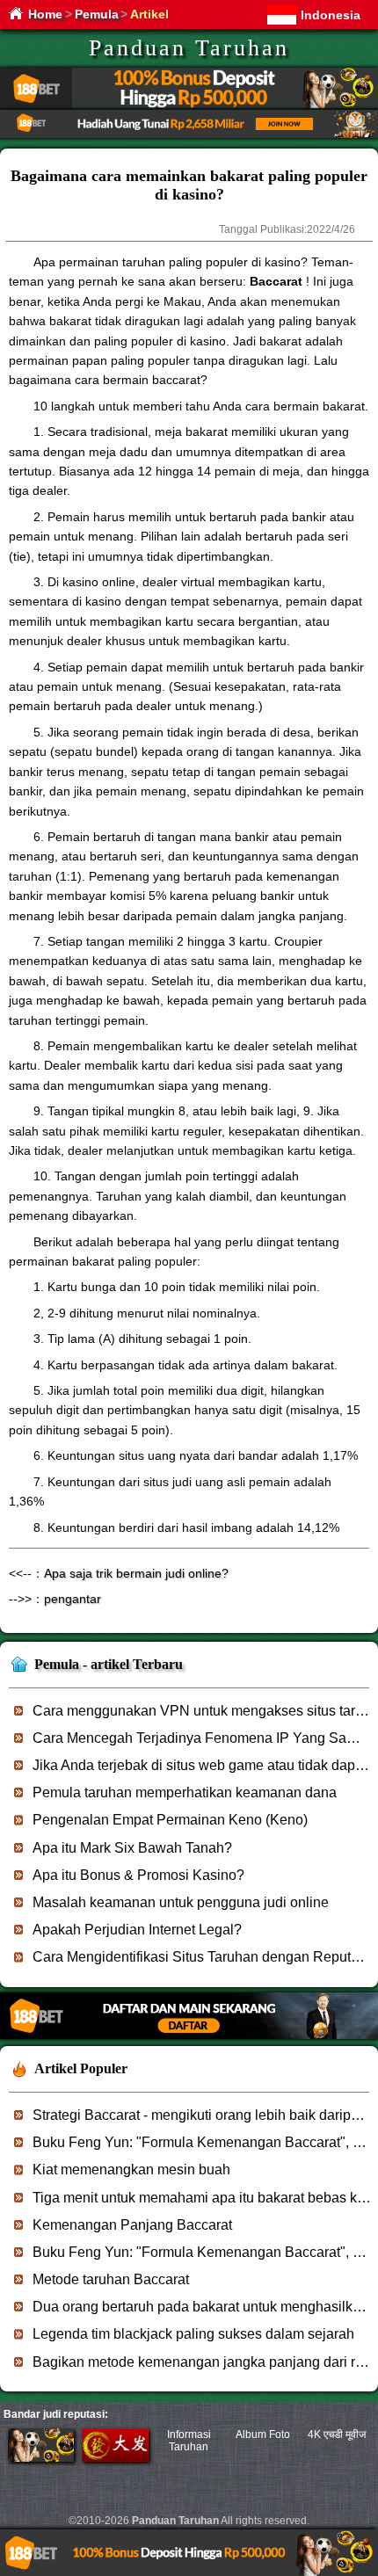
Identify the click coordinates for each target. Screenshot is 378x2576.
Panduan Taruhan (189, 48)
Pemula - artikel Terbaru (109, 1664)
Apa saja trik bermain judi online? (136, 1573)
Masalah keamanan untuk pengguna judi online (181, 1902)
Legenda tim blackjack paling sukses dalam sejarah (193, 2334)
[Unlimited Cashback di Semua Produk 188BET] (189, 105)
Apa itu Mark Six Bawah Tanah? (132, 1848)
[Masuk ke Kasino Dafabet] (115, 2458)
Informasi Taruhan (189, 2441)
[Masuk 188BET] (41, 2458)
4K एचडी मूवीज (337, 2435)
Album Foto (263, 2435)
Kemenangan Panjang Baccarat (132, 2225)
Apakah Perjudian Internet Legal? (137, 1930)
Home (45, 14)
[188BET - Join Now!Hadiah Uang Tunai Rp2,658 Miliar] (189, 135)
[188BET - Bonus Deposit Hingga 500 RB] (189, 2036)
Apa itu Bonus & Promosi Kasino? (138, 1875)
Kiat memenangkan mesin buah (131, 2170)
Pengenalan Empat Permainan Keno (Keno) (170, 1820)
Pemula (97, 14)
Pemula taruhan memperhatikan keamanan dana (185, 1792)
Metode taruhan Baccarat (111, 2279)
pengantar (73, 1599)
